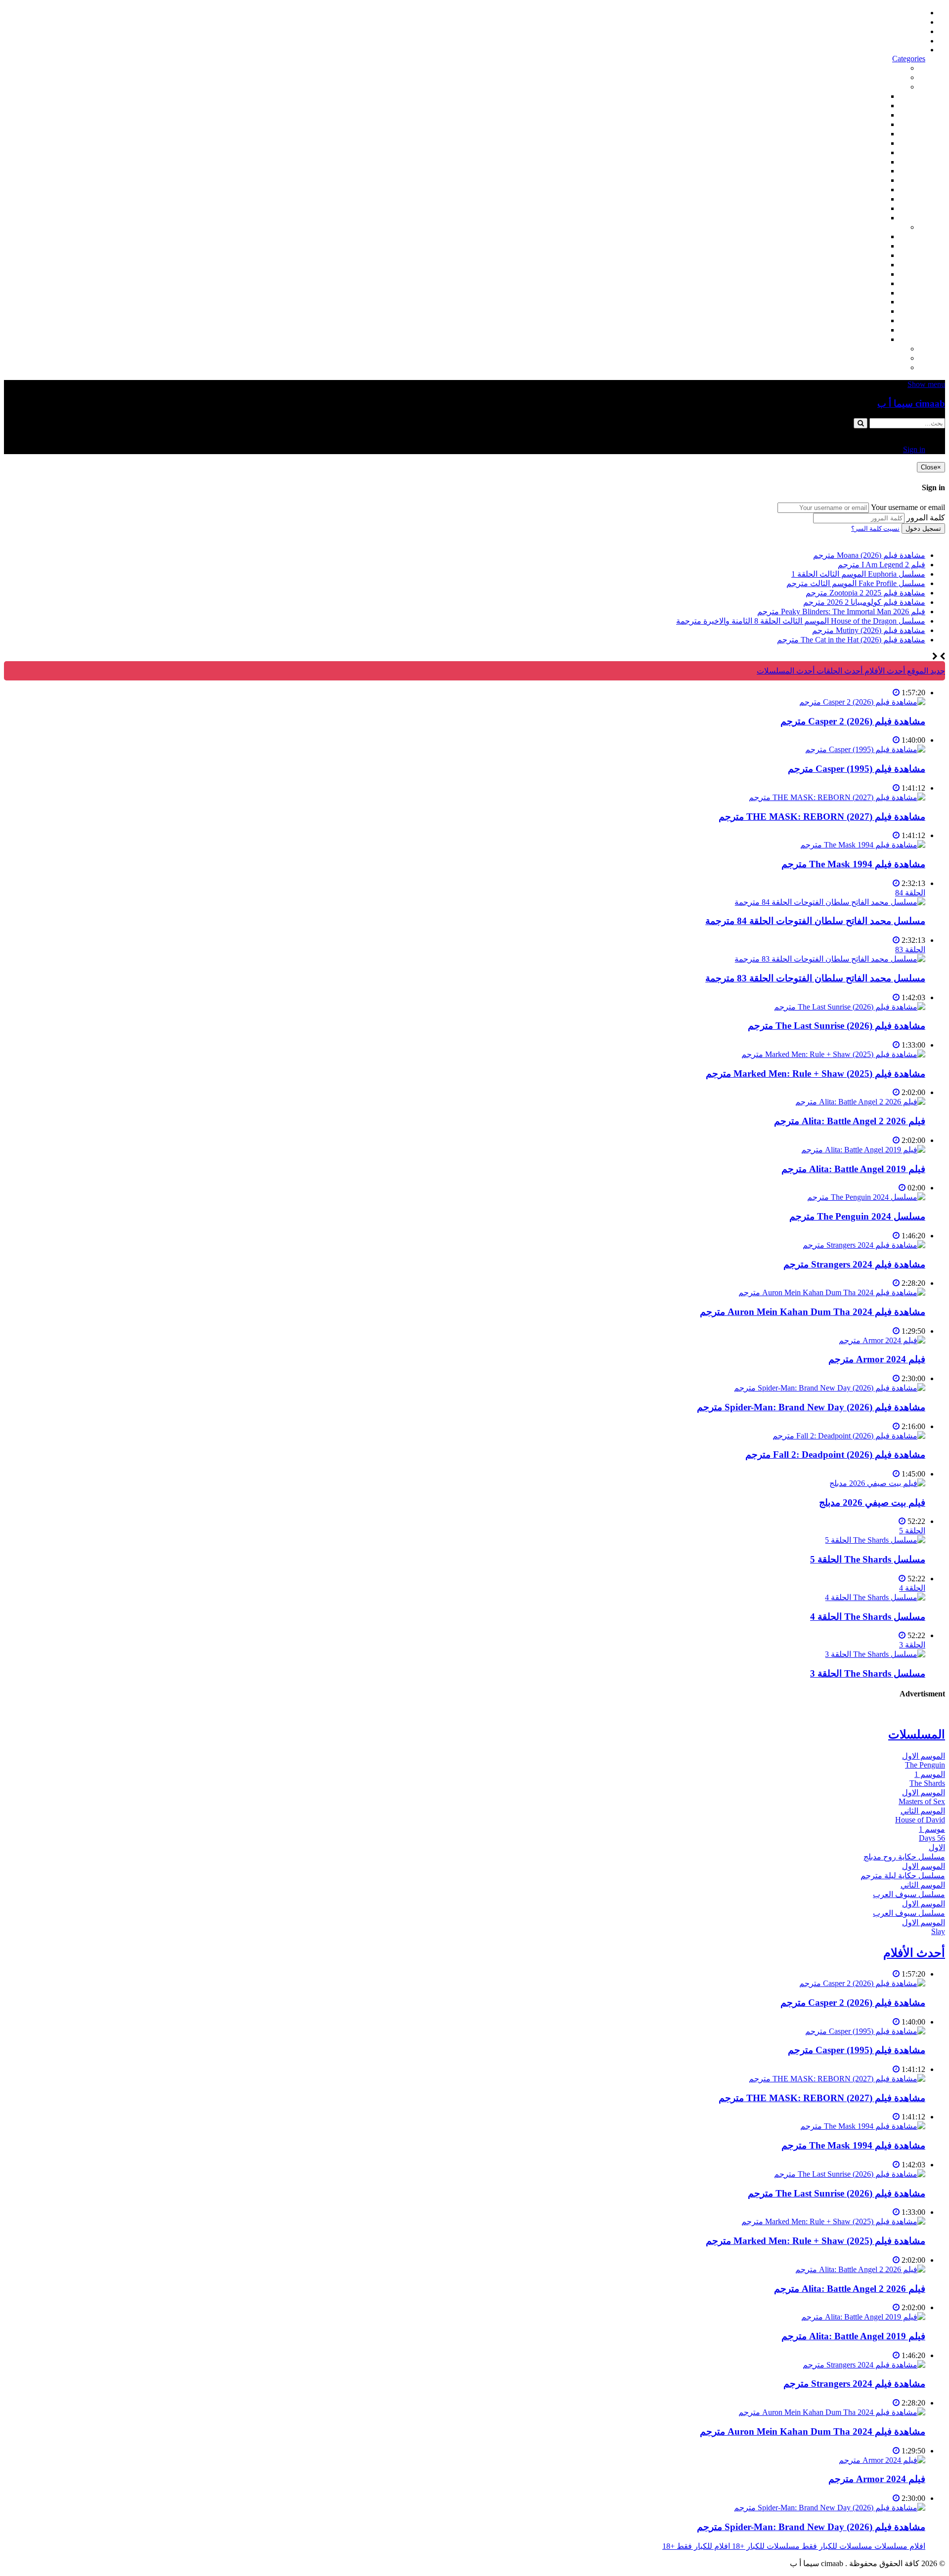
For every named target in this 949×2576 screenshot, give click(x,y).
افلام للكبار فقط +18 (872, 367)
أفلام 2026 (869, 218)
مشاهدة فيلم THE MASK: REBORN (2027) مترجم (822, 817)
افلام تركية (868, 124)
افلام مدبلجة (866, 199)
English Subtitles (860, 302)
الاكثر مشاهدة (883, 68)
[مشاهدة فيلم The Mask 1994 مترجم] (863, 845)
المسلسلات (867, 283)
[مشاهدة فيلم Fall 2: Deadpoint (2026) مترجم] (849, 1436)
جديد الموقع (925, 671)
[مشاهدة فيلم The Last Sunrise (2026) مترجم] (850, 1007)
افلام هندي (868, 106)
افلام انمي (869, 134)
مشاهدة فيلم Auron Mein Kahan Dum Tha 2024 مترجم (813, 1312)
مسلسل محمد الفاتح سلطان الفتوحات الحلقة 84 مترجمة (815, 921)
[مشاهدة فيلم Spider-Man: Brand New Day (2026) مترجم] (830, 1388)
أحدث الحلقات (902, 31)
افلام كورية (868, 115)
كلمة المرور (926, 518)
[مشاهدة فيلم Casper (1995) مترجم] (865, 749)
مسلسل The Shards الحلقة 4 (868, 1617)
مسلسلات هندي (860, 274)
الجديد (896, 77)
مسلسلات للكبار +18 (872, 358)
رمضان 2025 (865, 330)
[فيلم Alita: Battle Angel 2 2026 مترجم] (860, 1102)
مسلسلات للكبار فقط (870, 349)
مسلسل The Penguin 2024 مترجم (857, 1216)
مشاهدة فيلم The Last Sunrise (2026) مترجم (837, 1026)
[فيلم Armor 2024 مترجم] (882, 1340)
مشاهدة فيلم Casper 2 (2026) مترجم (853, 721)
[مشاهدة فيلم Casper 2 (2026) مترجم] (862, 702)
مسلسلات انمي (861, 265)
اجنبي (877, 236)
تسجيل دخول (923, 528)
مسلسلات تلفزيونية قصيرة (842, 320)
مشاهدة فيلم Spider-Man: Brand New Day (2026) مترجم (811, 1407)
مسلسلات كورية (859, 246)
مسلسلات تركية (860, 255)
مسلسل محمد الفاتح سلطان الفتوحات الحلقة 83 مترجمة (815, 978)
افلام (898, 87)
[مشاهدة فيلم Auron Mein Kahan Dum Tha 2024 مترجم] (832, 1292)
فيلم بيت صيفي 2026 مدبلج (872, 1502)
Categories (909, 59)
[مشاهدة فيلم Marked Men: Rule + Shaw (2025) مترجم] (833, 1054)
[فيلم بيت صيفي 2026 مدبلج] (877, 1483)
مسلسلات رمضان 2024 (847, 293)
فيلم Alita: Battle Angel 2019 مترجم (853, 1169)
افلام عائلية (867, 190)
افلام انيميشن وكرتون (851, 162)
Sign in (914, 50)
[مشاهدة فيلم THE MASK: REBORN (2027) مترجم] (837, 797)
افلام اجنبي (868, 96)
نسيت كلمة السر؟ (875, 528)
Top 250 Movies (860, 171)
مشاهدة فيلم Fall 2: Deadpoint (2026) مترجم (835, 1455)
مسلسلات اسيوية (858, 311)
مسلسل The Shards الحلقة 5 (868, 1559)
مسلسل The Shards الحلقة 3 (868, 1673)
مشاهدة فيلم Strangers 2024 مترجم (854, 1264)
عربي (877, 339)
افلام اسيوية (866, 143)
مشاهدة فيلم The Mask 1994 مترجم (853, 864)
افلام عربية (868, 208)
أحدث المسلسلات (896, 22)
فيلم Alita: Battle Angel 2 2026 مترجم (850, 1121)
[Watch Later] (896, 693)
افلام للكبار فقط (859, 152)
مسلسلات (889, 227)
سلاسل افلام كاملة (855, 180)
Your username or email (908, 507)
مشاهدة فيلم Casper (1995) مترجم (857, 769)
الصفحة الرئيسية (898, 13)
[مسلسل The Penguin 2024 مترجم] (866, 1197)
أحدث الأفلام (905, 41)
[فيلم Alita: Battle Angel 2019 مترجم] (863, 1150)
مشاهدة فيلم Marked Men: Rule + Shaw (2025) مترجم (816, 1074)
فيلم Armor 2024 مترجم (877, 1359)
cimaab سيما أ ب (911, 403)
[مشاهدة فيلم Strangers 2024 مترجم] (864, 1245)
